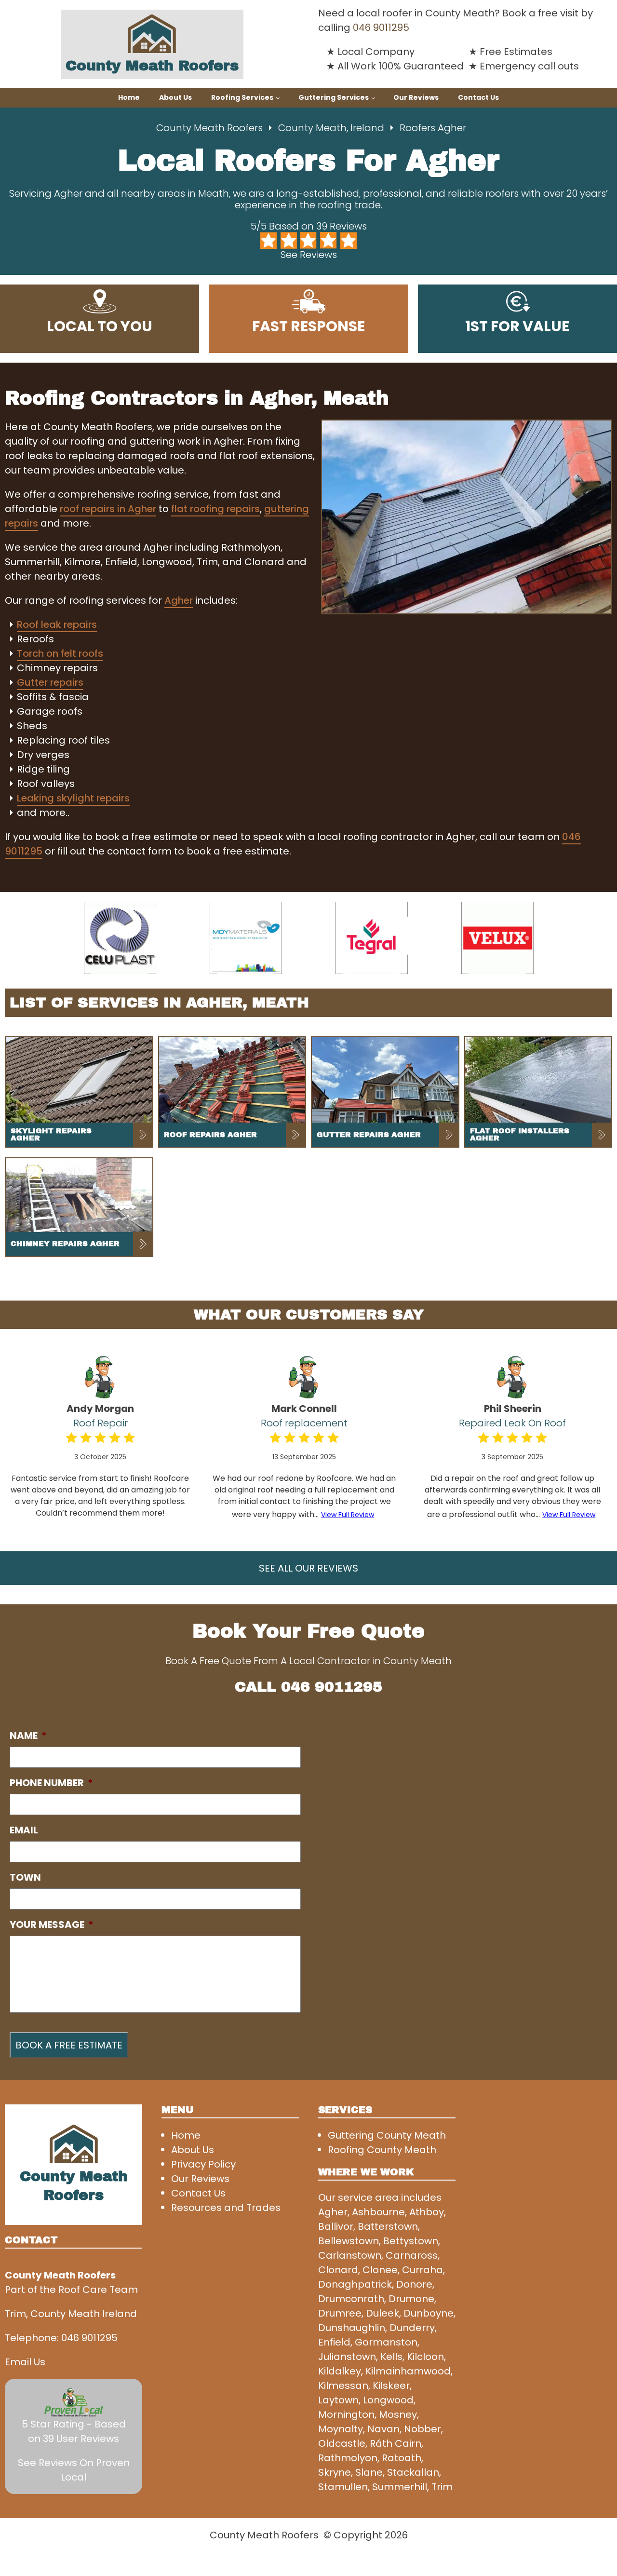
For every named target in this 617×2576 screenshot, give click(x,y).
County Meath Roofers (209, 128)
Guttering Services (334, 97)
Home (129, 97)
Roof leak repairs (57, 624)
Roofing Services (242, 97)
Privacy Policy (203, 2164)
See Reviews (309, 255)
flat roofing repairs (215, 509)
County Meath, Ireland (331, 128)
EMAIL (24, 1830)
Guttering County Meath (387, 2135)
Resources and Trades (226, 2208)
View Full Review (348, 1515)
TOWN (25, 1877)
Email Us (25, 2362)
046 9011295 (381, 27)
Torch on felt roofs (60, 653)
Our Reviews (416, 97)
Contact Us (478, 97)
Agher (179, 600)
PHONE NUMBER (51, 1783)
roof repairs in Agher (108, 509)
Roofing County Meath (382, 2150)
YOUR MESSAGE (52, 1925)
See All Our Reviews (308, 1568)
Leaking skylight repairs (73, 798)
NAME (28, 1735)
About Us (175, 97)
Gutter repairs (50, 682)
